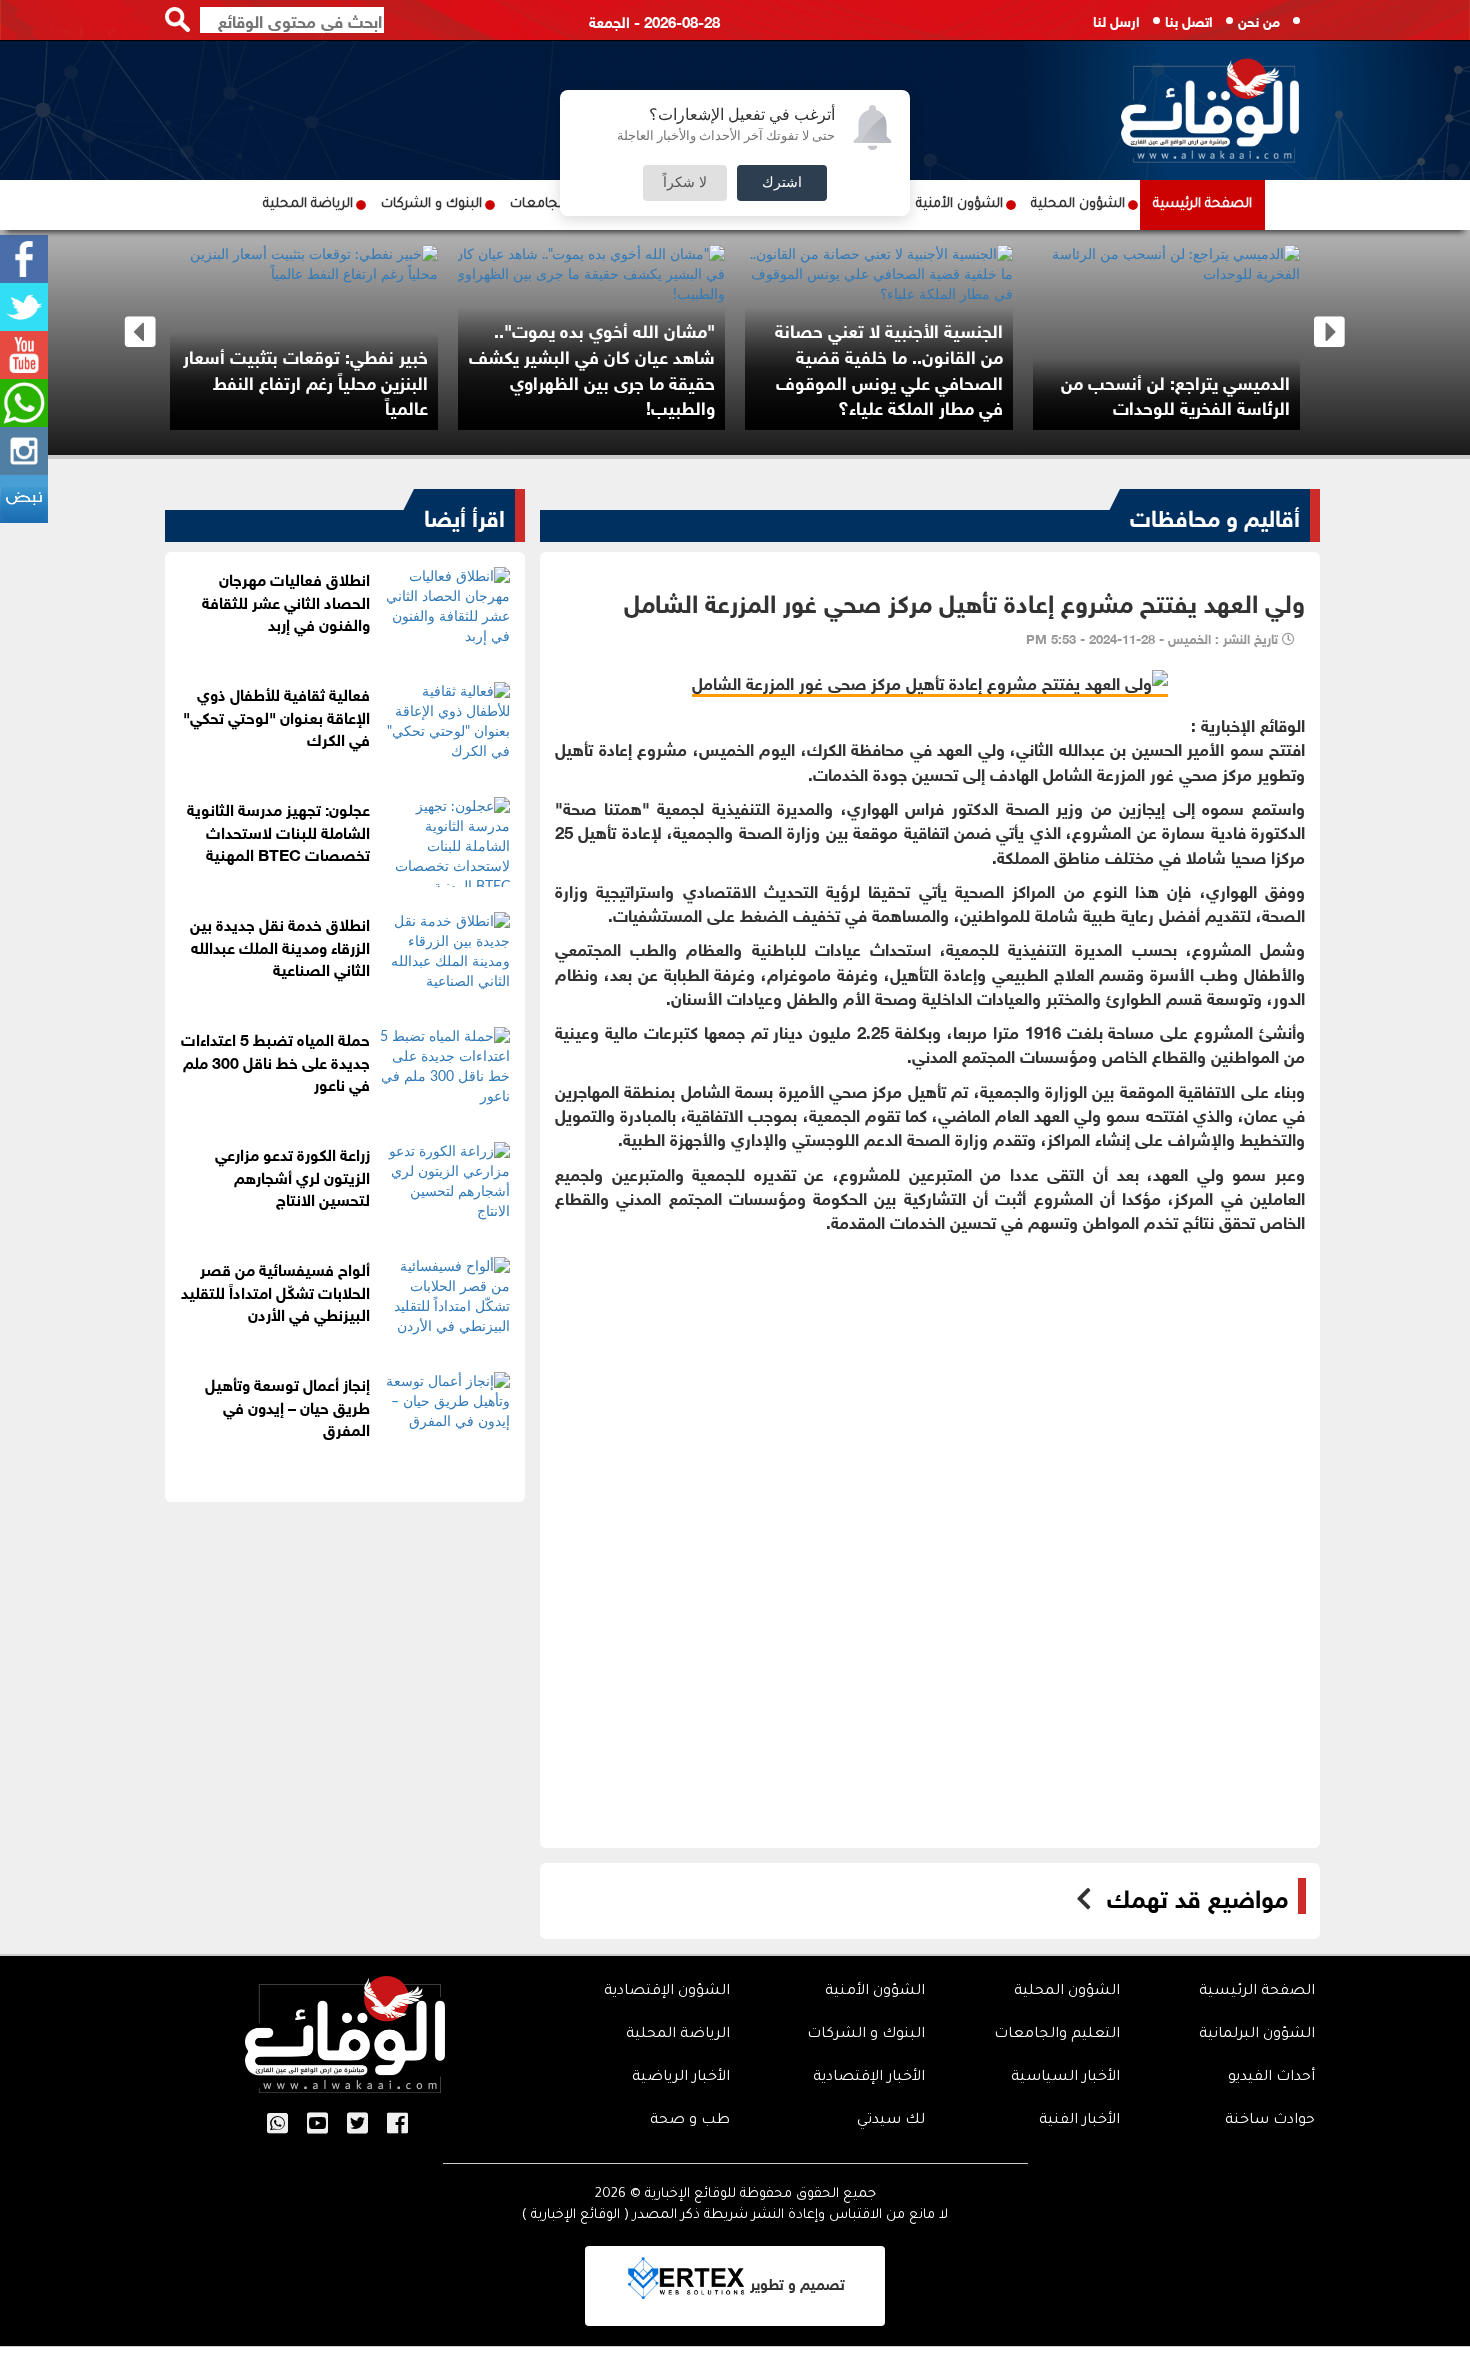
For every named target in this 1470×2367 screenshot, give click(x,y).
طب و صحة (690, 2121)
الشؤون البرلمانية (1257, 2035)
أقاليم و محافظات (1215, 515)
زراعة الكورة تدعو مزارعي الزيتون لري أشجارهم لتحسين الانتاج (292, 1175)
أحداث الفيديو (1271, 2078)
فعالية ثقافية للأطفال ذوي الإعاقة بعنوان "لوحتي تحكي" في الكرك (276, 715)
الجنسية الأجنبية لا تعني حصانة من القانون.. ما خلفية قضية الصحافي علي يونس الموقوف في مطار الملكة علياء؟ (936, 367)
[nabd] (24, 499)
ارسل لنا (1116, 19)
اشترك (782, 183)
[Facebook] (24, 259)
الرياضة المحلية (308, 204)
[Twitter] (24, 307)
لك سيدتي (891, 2121)
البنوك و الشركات (431, 204)
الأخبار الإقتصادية (869, 2078)
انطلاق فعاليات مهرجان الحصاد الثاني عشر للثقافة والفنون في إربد (286, 600)
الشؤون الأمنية (959, 204)
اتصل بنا (1189, 19)
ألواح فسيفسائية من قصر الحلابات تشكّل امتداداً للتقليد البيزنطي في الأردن (275, 1290)
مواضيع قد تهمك (1197, 1896)
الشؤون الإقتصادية (667, 1992)
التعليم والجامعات (1057, 2035)
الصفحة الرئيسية (1202, 204)
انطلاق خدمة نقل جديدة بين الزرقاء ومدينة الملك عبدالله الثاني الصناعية (280, 945)
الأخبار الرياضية (681, 2078)
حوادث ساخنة (1270, 2121)
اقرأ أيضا (464, 515)
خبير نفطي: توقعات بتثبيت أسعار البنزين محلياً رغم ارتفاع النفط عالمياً (352, 380)
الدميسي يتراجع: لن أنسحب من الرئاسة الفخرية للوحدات (1222, 394)
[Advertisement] (930, 1383)
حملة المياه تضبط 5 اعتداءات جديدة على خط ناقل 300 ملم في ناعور (275, 1060)
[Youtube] (24, 355)
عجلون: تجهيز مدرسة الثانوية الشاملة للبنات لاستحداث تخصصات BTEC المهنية (278, 830)
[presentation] (140, 332)
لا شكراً (685, 183)
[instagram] (24, 451)
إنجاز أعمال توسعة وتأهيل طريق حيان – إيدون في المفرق (287, 1405)
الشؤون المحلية (1078, 204)
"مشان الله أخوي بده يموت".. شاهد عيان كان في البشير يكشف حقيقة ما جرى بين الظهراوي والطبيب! (639, 367)
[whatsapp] (24, 403)
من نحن (1259, 19)
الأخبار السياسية (1065, 2078)
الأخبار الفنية (1079, 2121)
